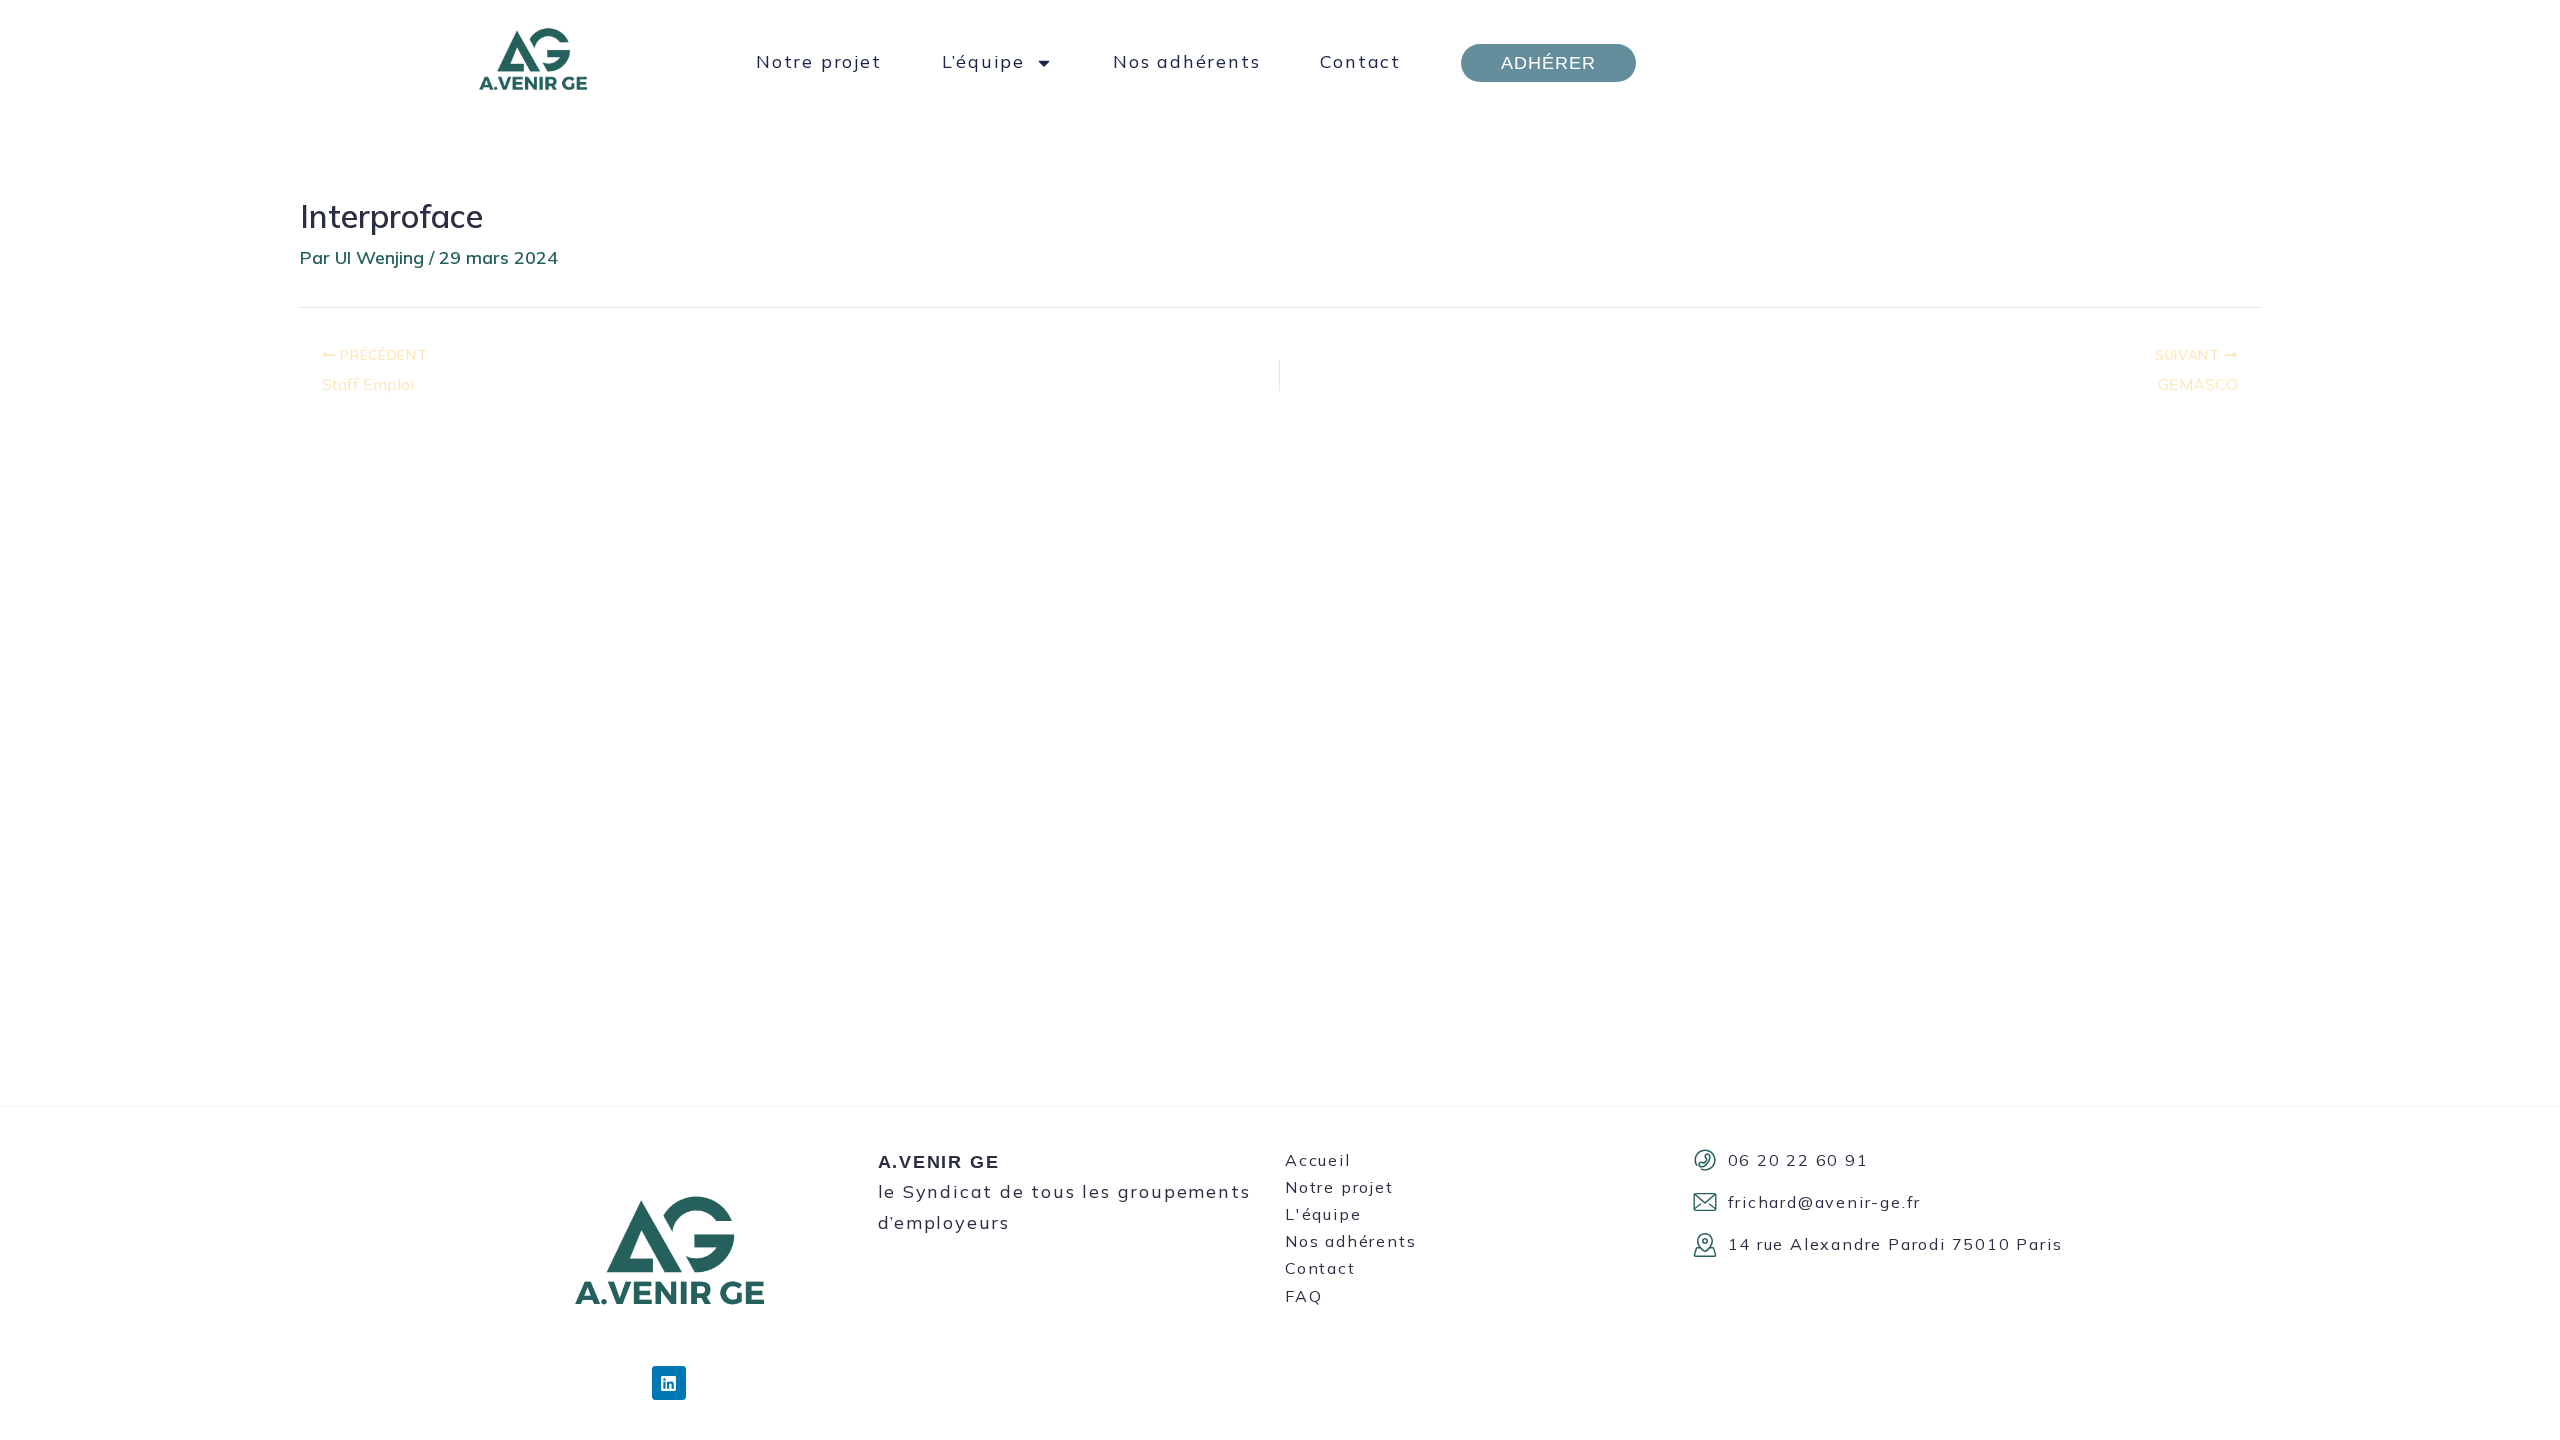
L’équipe (983, 61)
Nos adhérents (1186, 61)
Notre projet (819, 61)
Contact (1360, 61)
